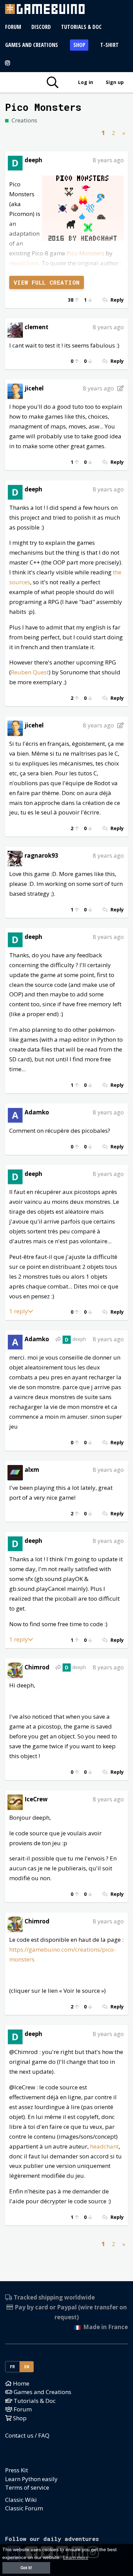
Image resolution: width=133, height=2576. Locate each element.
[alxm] (15, 1472)
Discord (41, 27)
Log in (86, 82)
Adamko (37, 1112)
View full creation (47, 282)
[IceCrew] (15, 1801)
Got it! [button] (26, 2568)
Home (20, 2383)
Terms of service (27, 2487)
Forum (13, 27)
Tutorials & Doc (81, 27)
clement (36, 327)
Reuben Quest (30, 672)
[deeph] (15, 162)
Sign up (115, 82)
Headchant (24, 263)
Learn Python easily (31, 2479)
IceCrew (36, 1799)
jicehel (34, 388)
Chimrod (37, 1667)
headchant (104, 2146)
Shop (79, 45)
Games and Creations (32, 45)
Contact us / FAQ (27, 2435)
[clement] (15, 329)
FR (13, 2367)
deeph (33, 160)
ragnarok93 (41, 855)
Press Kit (17, 2470)
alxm (32, 1470)
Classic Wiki (21, 2500)
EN (27, 2367)
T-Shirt (109, 45)
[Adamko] (15, 1115)
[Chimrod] (15, 1670)
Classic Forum (24, 2508)
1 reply (19, 1311)
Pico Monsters (85, 253)
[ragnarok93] (15, 858)
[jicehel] (15, 391)
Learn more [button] (76, 2557)
